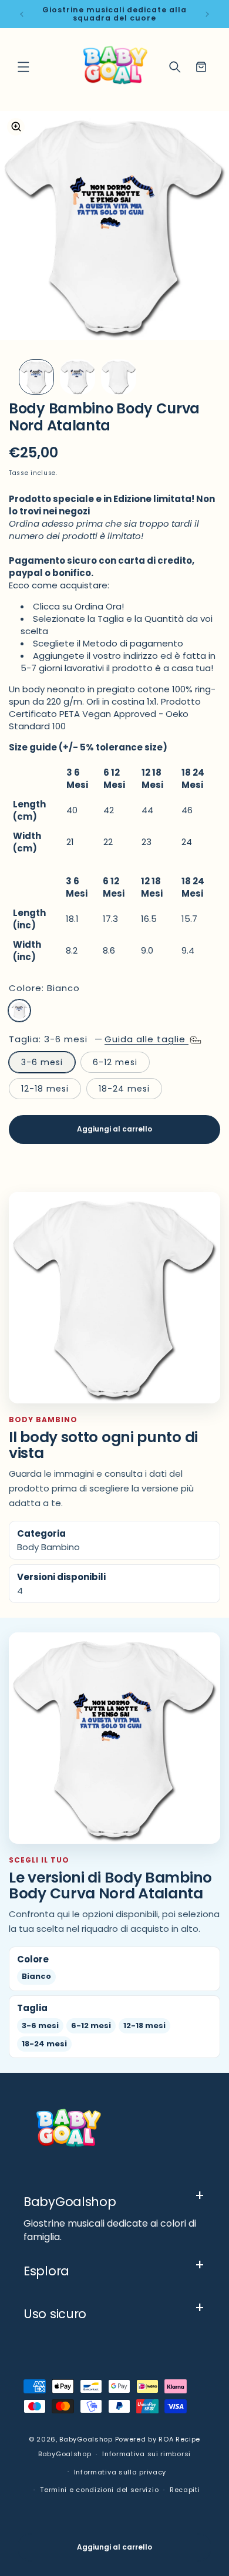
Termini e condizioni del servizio (99, 2490)
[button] (23, 67)
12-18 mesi (45, 1089)
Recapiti (185, 2490)
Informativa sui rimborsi (147, 2454)
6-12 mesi (115, 1062)
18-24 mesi (124, 1089)
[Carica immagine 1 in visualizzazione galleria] (36, 377)
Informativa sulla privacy (120, 2472)
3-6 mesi (42, 1062)
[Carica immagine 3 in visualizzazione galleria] (119, 377)
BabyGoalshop (86, 2439)
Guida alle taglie (147, 1039)
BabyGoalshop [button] (70, 2202)
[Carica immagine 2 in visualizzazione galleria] (78, 377)
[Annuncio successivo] (207, 14)
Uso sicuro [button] (55, 2314)
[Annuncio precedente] (22, 14)
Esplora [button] (46, 2271)
